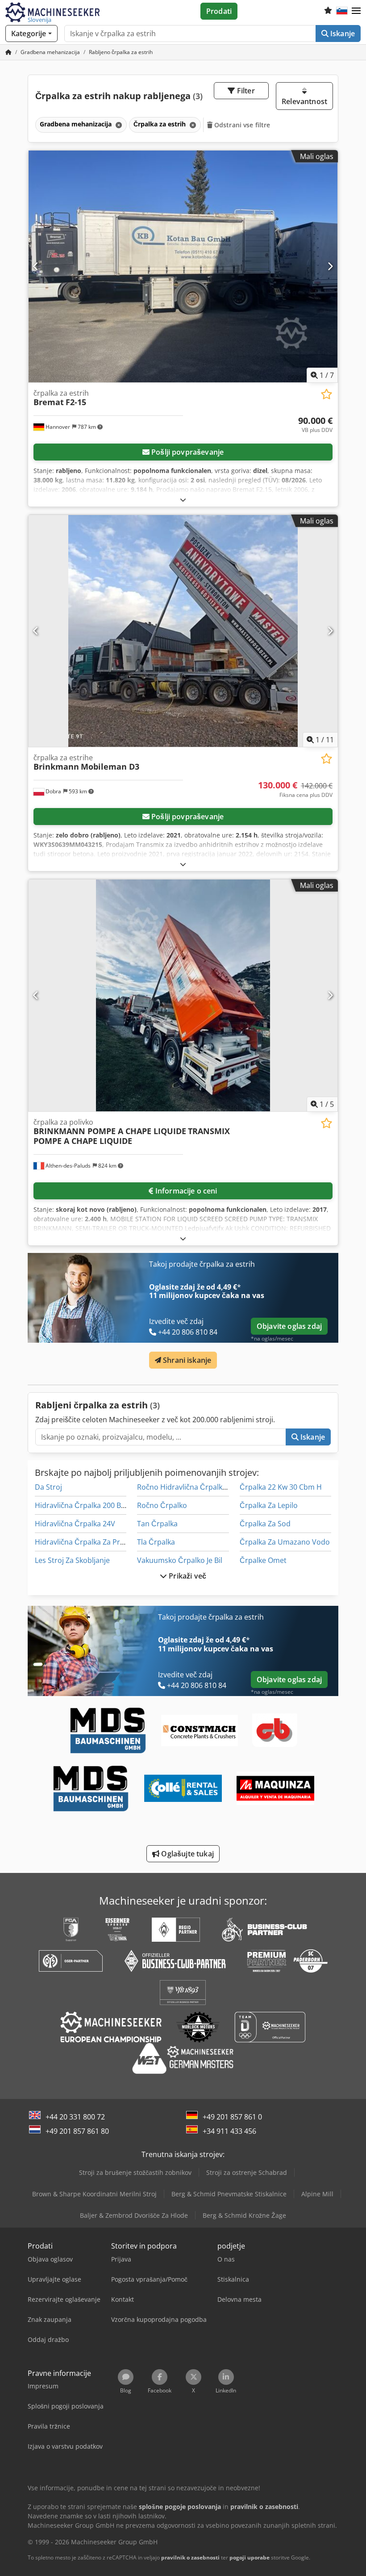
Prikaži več (187, 1576)
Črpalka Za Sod (265, 1524)
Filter (245, 91)
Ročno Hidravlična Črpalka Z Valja (193, 1487)
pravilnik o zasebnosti (190, 2557)
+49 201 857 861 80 (77, 2131)
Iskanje (342, 34)
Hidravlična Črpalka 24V (75, 1524)
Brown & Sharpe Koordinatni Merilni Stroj (94, 2194)
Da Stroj (48, 1487)
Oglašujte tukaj (187, 1854)
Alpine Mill (317, 2194)
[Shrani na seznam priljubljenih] (326, 394)
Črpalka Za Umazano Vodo (285, 1542)
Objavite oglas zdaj (289, 1326)
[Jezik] (342, 11)
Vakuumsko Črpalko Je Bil (180, 1560)
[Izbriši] (118, 125)
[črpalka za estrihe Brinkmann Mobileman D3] (183, 631)
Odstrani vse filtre (241, 125)
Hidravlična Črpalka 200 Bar (81, 1505)
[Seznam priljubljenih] (328, 11)
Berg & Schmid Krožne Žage (244, 2215)
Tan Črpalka (157, 1524)
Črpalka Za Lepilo (269, 1505)
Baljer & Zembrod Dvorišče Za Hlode (134, 2215)
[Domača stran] (8, 52)
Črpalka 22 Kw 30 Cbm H (281, 1487)
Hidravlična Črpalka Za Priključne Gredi (100, 1542)
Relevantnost (304, 101)
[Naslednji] (330, 266)
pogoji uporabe (250, 2557)
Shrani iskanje (186, 1360)
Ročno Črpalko (162, 1505)
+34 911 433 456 (229, 2131)
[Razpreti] (183, 500)
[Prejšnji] (36, 266)
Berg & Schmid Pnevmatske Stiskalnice (229, 2194)
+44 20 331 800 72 (75, 2117)
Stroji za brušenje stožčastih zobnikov (135, 2172)
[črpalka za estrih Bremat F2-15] (183, 266)
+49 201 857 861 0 (232, 2117)
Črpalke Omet (263, 1560)
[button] (356, 11)
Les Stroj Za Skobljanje (72, 1560)
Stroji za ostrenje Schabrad (247, 2172)
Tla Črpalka (156, 1542)
